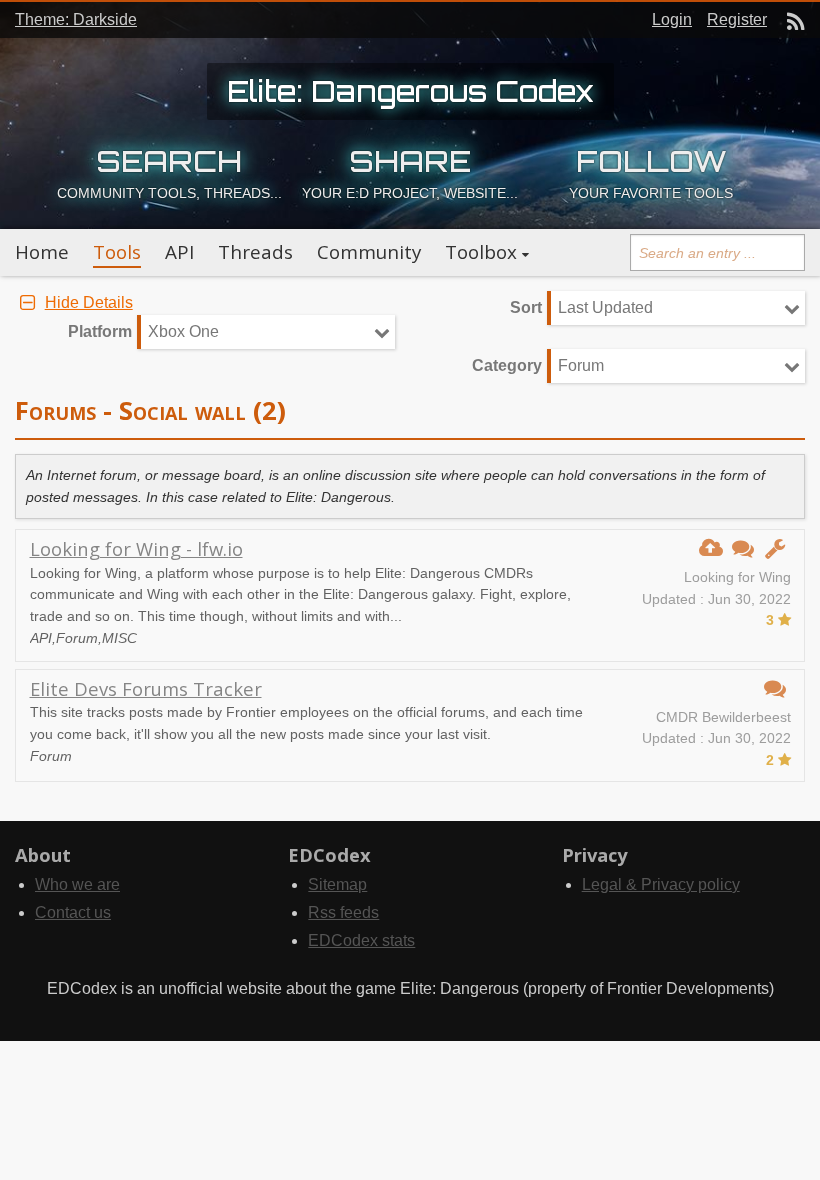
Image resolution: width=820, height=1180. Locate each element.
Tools (117, 252)
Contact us (73, 912)
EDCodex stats (361, 940)
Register (737, 19)
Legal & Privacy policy (661, 884)
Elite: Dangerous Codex (410, 91)
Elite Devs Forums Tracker (146, 688)
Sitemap (337, 884)
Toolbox (481, 252)
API (179, 252)
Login (672, 19)
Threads (255, 252)
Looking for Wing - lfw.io (136, 548)
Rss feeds (343, 912)
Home (42, 252)
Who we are (77, 884)
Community (369, 252)
